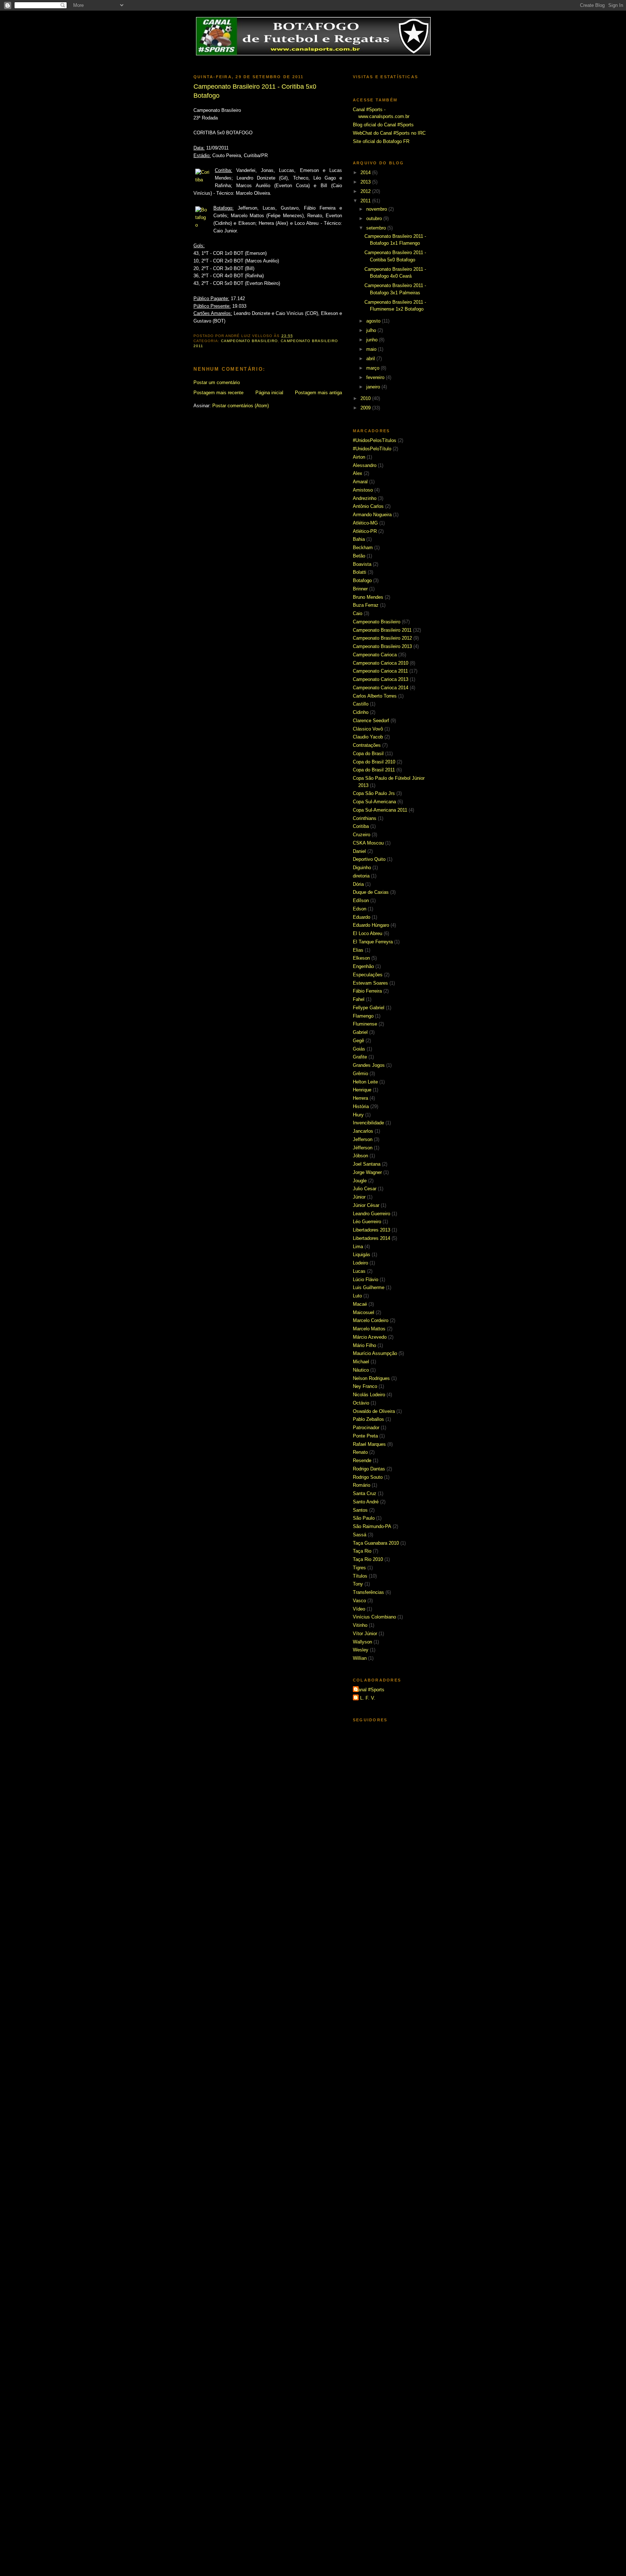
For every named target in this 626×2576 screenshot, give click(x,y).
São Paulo (364, 1518)
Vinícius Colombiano (374, 1617)
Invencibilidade (368, 1123)
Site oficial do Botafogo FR (381, 141)
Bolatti (360, 572)
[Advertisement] (313, 64)
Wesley (361, 1650)
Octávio (361, 1403)
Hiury (358, 1115)
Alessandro (365, 465)
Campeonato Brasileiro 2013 (382, 646)
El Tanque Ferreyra (373, 942)
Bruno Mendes (368, 597)
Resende (362, 1460)
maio (372, 349)
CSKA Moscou (368, 843)
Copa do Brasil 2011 (374, 770)
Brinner (360, 589)
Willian (360, 1658)
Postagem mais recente (218, 393)
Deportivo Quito (369, 859)
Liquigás (362, 1255)
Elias (358, 950)
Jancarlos (363, 1131)
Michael (361, 1362)
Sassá (360, 1535)
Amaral (360, 482)
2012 (366, 191)
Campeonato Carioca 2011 (380, 671)
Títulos (360, 1576)
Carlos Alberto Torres (375, 696)
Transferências (368, 1592)
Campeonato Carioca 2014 (381, 688)
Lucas (359, 1271)
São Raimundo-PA (372, 1526)
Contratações (367, 745)
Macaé (360, 1304)
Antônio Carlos (368, 506)
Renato (360, 1452)
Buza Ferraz (366, 605)
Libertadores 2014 (372, 1238)
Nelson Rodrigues (371, 1378)
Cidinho (361, 712)
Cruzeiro (362, 835)
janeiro (374, 387)
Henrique (362, 1090)
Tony (358, 1584)
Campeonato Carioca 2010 (381, 663)
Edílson (361, 900)
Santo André (366, 1502)
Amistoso (363, 490)
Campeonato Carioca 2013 (381, 679)
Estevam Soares (370, 983)
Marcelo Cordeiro (371, 1320)
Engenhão (363, 966)
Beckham (363, 548)
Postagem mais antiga (318, 393)
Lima (358, 1247)
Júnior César (366, 1205)
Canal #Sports (370, 1690)
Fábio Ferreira (367, 991)
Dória (358, 884)
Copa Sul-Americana (374, 802)
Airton (359, 457)
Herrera (360, 1098)
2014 (366, 172)
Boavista (362, 564)
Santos (360, 1510)
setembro (377, 228)
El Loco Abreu (368, 933)
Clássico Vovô (368, 729)
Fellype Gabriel (369, 1008)
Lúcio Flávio (366, 1279)
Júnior (359, 1197)
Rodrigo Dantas (369, 1469)
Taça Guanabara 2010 (376, 1543)
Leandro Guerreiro (372, 1214)
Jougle (360, 1181)
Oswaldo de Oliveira (374, 1411)
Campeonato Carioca (375, 655)
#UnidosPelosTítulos (375, 440)
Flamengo (363, 1016)
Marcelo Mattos (369, 1329)
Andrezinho (365, 498)
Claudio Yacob (368, 737)
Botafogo (362, 580)
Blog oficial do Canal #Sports (383, 125)
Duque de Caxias (371, 892)
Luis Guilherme (369, 1287)
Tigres (359, 1568)
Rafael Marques (369, 1444)
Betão (359, 556)
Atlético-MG (365, 523)
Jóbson (360, 1156)
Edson (360, 909)
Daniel (359, 851)
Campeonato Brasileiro (249, 341)
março (373, 368)
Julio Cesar (365, 1189)
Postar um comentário (217, 382)
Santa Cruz (365, 1493)
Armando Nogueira (372, 515)
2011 (366, 201)
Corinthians (365, 818)
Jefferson (363, 1139)
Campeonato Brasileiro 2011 (382, 630)
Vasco (359, 1601)
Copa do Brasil (368, 754)
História (361, 1106)
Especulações (368, 975)
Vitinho (360, 1625)
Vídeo (359, 1609)
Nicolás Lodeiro (369, 1395)
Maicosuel (364, 1312)
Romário (362, 1485)
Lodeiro (360, 1263)
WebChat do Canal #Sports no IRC (389, 133)
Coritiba (361, 826)
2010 (366, 398)
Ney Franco (365, 1386)
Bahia (359, 539)
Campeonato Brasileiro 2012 (382, 638)
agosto (374, 321)
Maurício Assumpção (375, 1353)
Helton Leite (365, 1082)
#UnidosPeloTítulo (372, 449)
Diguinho (362, 868)
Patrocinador (366, 1428)
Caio (358, 613)
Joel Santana (367, 1164)
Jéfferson (363, 1148)
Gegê (358, 1041)
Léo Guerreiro (367, 1222)
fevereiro (376, 377)
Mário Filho (364, 1345)
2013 (366, 182)
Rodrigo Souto (368, 1477)
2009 (366, 408)
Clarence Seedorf (371, 721)
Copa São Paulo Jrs (374, 793)
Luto (357, 1296)
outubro (375, 218)
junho (373, 340)
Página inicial (269, 393)
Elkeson (361, 958)
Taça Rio (362, 1551)
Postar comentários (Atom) (241, 406)
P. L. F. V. (365, 1698)
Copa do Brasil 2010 (374, 762)
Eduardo (362, 917)
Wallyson (362, 1642)
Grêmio (360, 1074)
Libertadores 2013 (372, 1230)
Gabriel (360, 1032)
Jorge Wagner (367, 1172)
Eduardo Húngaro (371, 925)
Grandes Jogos (369, 1065)
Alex (358, 473)
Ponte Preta (365, 1436)
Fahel (359, 999)
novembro (377, 209)
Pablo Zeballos (368, 1419)
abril (371, 359)
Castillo (361, 704)
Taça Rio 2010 (368, 1559)
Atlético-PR (365, 531)
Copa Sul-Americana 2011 (380, 810)
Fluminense (365, 1024)
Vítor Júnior (365, 1634)
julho (372, 330)
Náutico (361, 1370)
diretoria (361, 876)
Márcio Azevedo (370, 1337)
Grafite (360, 1057)
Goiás (359, 1049)
